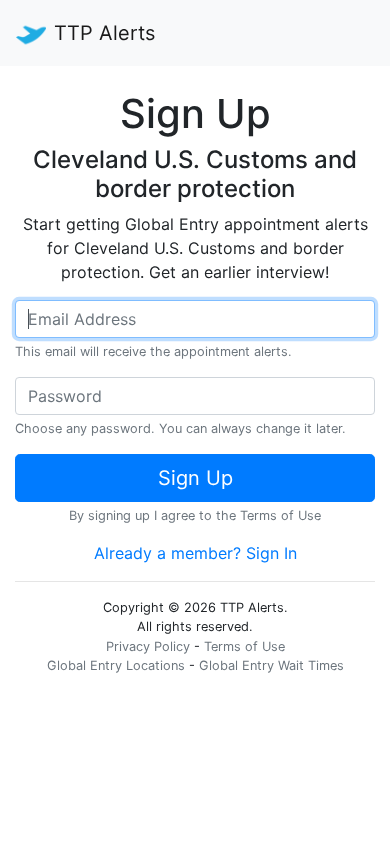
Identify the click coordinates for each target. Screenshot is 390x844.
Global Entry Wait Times (271, 665)
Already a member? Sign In (195, 553)
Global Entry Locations (116, 665)
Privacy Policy (148, 646)
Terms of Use (280, 515)
